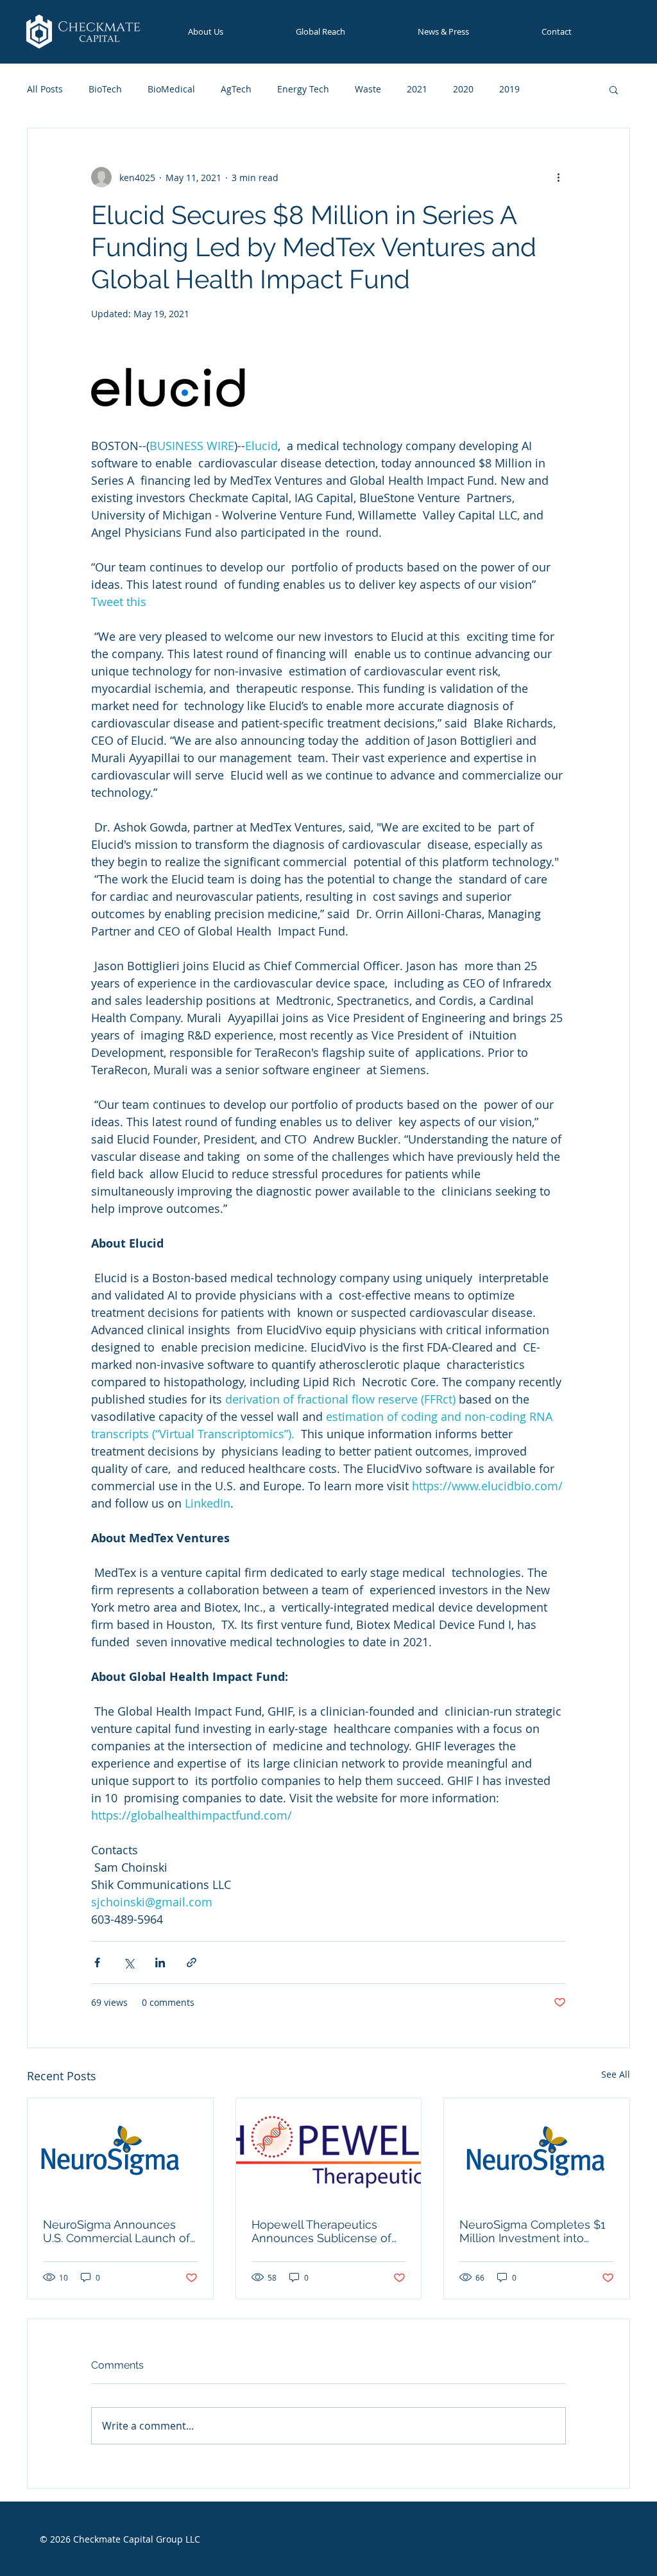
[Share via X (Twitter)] (129, 1962)
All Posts (45, 89)
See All (616, 2074)
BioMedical (171, 89)
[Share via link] (192, 1962)
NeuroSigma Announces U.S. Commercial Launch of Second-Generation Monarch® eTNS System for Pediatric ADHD (119, 2231)
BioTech (105, 89)
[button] (614, 89)
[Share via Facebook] (97, 1962)
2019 (509, 89)
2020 (463, 89)
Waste (368, 89)
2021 (417, 89)
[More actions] (558, 177)
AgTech (236, 89)
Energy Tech (303, 89)
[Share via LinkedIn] (160, 1962)
